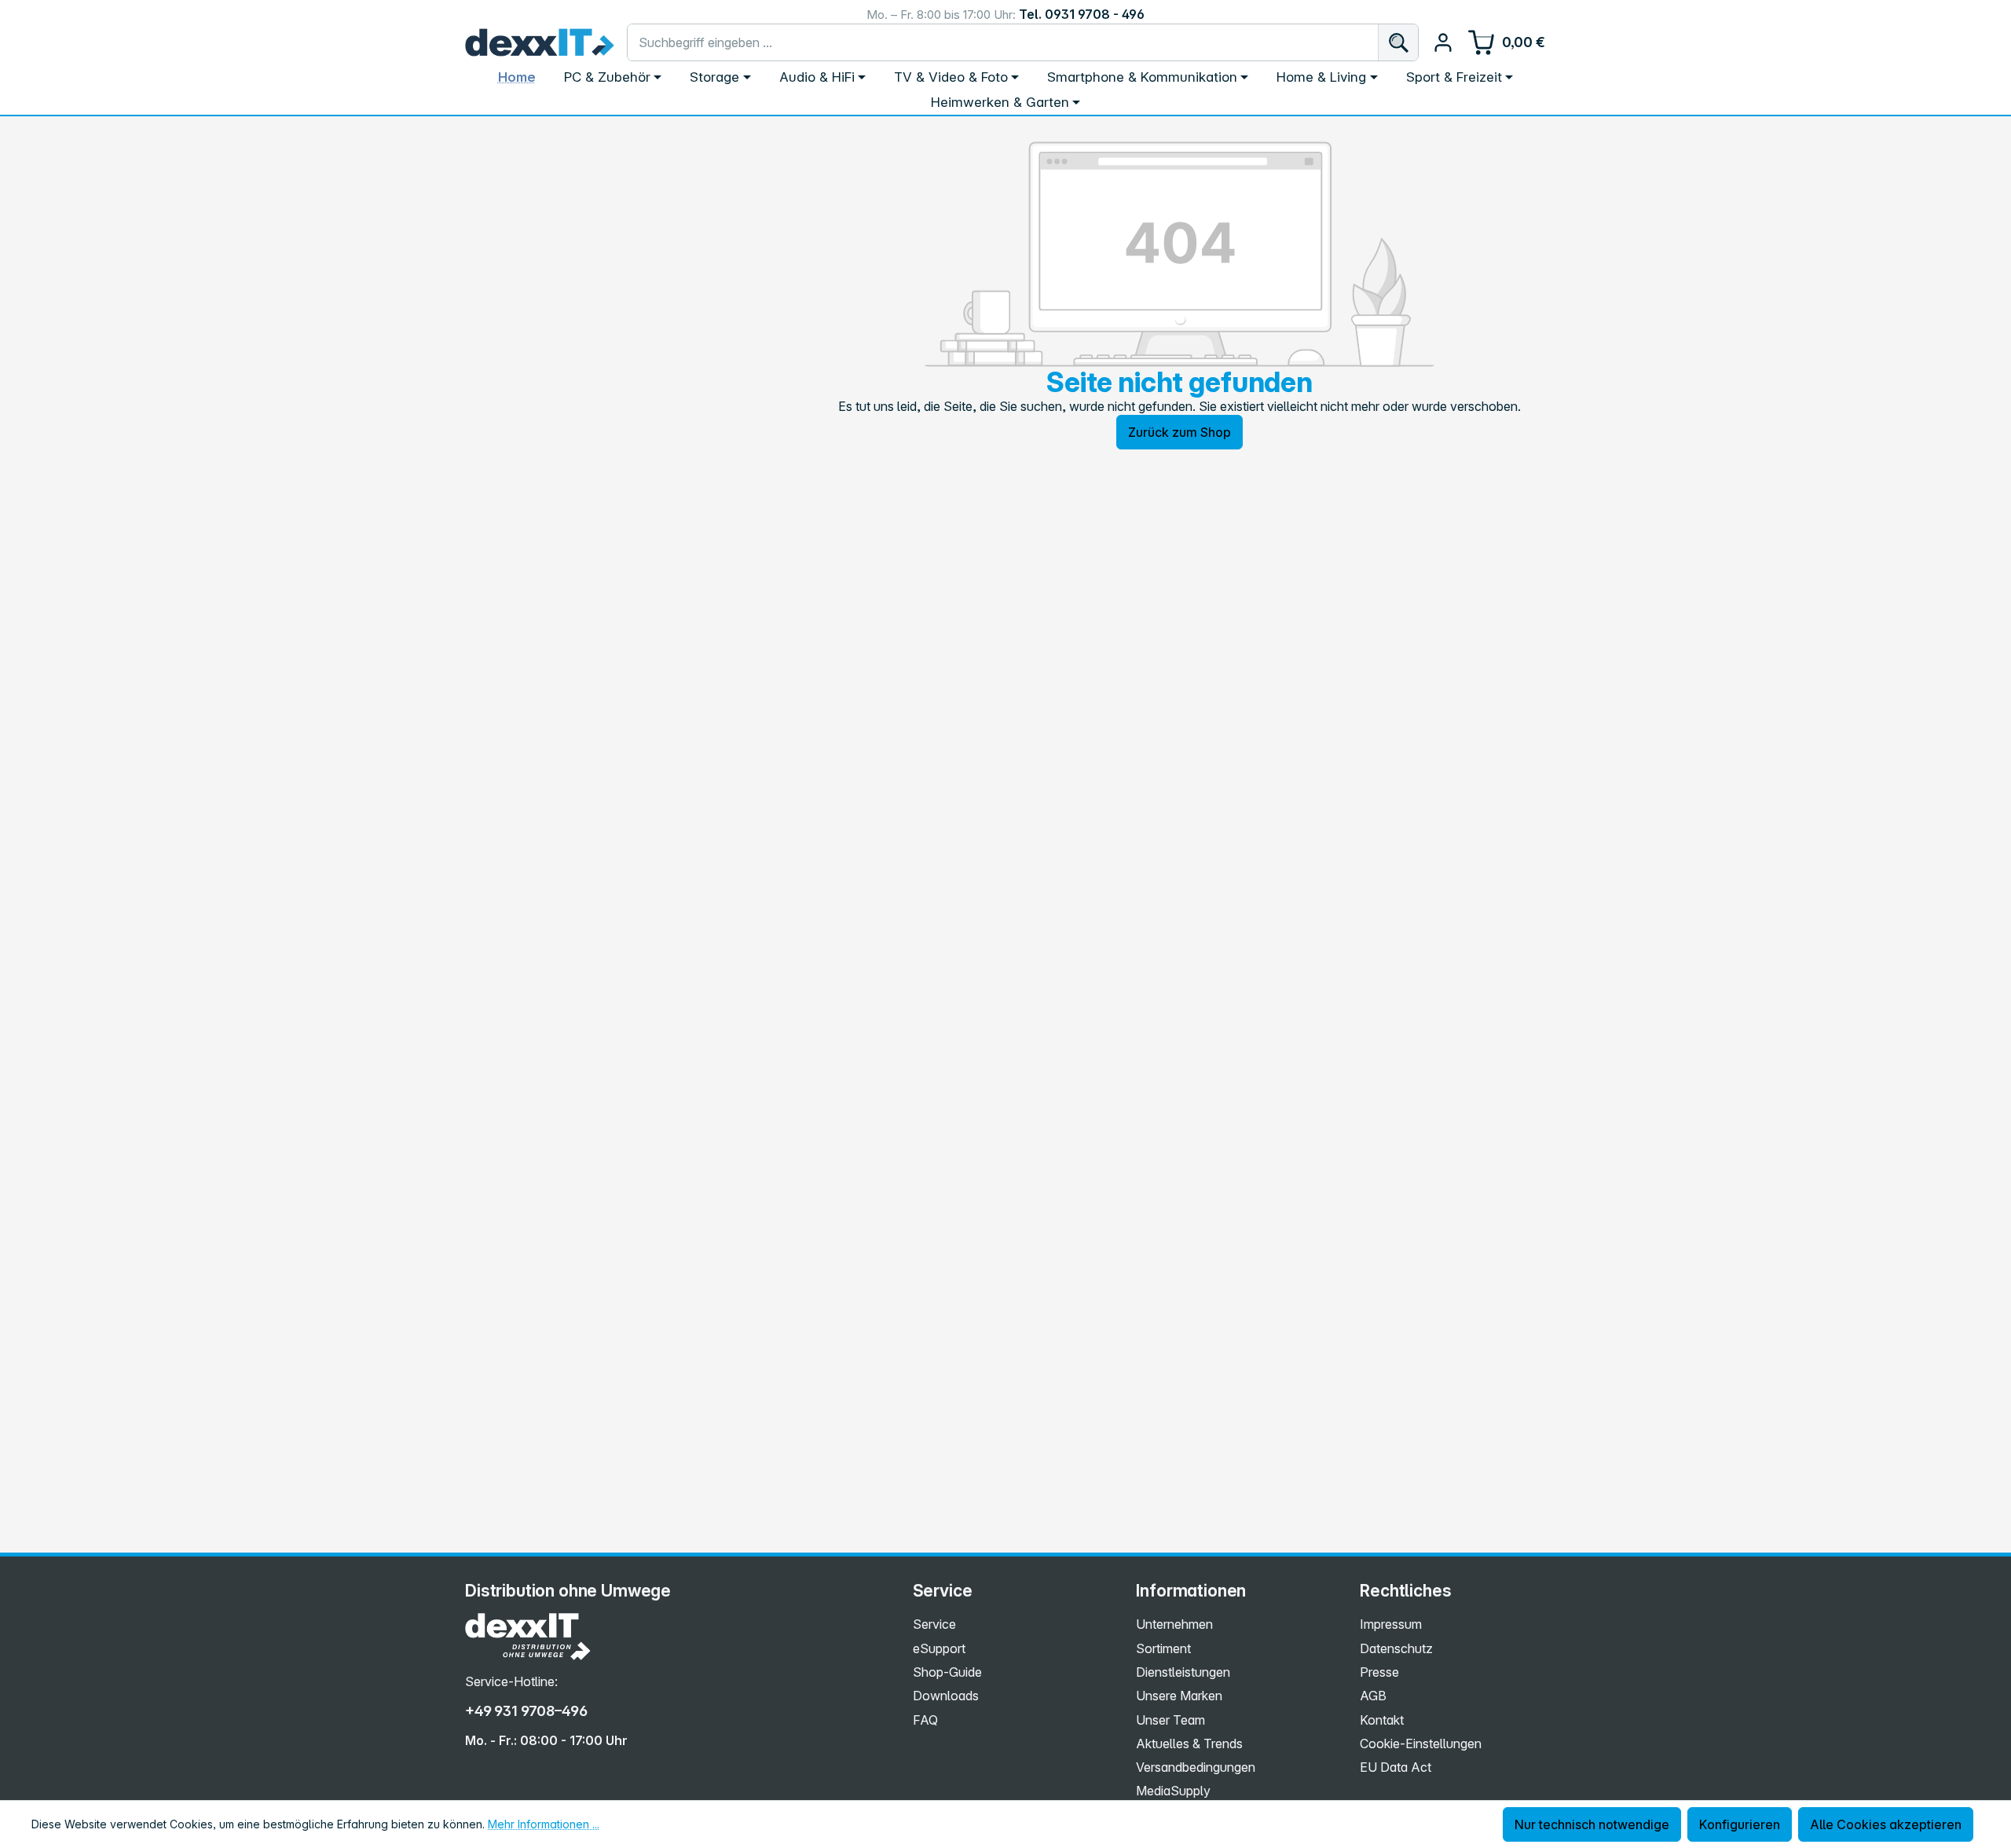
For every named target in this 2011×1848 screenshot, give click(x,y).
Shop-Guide (947, 1672)
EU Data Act (1396, 1767)
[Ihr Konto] (1443, 42)
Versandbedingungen (1196, 1767)
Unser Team (1170, 1720)
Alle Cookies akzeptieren (1886, 1824)
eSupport (939, 1648)
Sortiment (1163, 1648)
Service (934, 1624)
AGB (1373, 1696)
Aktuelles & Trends (1189, 1743)
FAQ (925, 1720)
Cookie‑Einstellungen (1421, 1743)
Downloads (946, 1696)
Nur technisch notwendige (1592, 1824)
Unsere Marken (1179, 1696)
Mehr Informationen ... (544, 1824)
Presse (1379, 1672)
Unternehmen (1174, 1624)
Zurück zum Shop (1179, 432)
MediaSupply (1173, 1791)
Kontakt (1382, 1720)
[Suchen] (1398, 42)
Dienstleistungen (1183, 1672)
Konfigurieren (1740, 1824)
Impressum (1391, 1624)
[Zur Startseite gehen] (540, 42)
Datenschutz (1396, 1648)
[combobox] (1003, 42)
